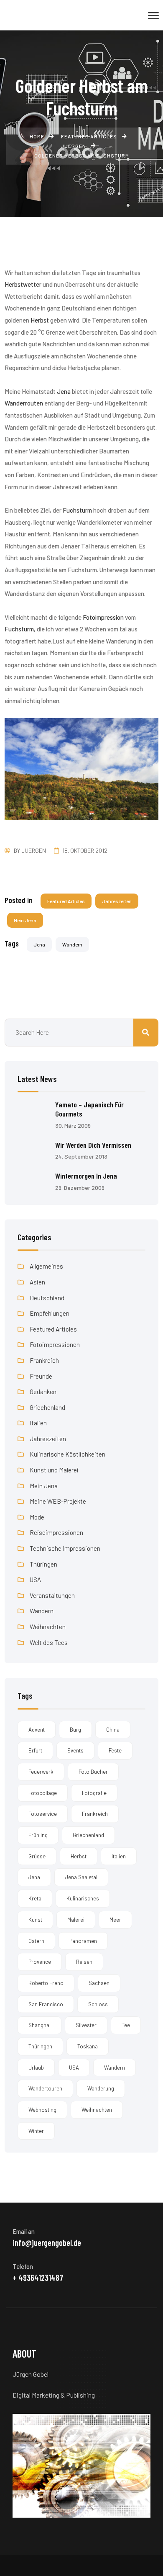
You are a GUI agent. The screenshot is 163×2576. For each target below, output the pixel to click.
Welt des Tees (49, 1642)
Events (75, 1750)
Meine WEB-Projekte (58, 1501)
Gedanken (43, 1392)
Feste (115, 1750)
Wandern (72, 944)
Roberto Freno (46, 1983)
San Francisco (46, 2004)
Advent (37, 1730)
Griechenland (47, 1407)
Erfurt (35, 1750)
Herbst (79, 1856)
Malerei (76, 1920)
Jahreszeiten (117, 901)
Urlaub (36, 2068)
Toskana (88, 2046)
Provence (40, 1962)
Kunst (35, 1920)
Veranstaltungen (52, 1595)
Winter (36, 2131)
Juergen (34, 850)
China (113, 1730)
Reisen (84, 1962)
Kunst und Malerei (54, 1470)
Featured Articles (66, 901)
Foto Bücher (93, 1772)
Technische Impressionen (65, 1548)
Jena (39, 944)
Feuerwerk (41, 1772)
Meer (115, 1920)
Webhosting (42, 2110)
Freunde (41, 1376)
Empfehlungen (50, 1313)
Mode (37, 1517)
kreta (35, 1898)
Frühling (38, 1835)
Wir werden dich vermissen (93, 1145)
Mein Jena (25, 920)
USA (35, 1580)
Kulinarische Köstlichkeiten (67, 1454)
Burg (75, 1730)
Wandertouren (45, 2088)
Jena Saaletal (81, 1877)
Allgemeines (46, 1266)
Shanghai (39, 2025)
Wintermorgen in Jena (86, 1176)
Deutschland (47, 1298)
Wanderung (101, 2088)
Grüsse (37, 1856)
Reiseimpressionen (56, 1532)
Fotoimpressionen (55, 1344)
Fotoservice (43, 1814)
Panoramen (83, 1941)
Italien (38, 1423)
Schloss (98, 2004)
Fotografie (94, 1793)
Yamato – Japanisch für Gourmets (89, 1109)
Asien (37, 1282)
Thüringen (43, 1564)
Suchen (146, 1033)
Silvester (86, 2025)
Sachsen (99, 1983)
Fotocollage (43, 1793)
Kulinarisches (83, 1898)
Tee (126, 2025)
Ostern (36, 1941)
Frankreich (44, 1360)
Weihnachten (48, 1627)
